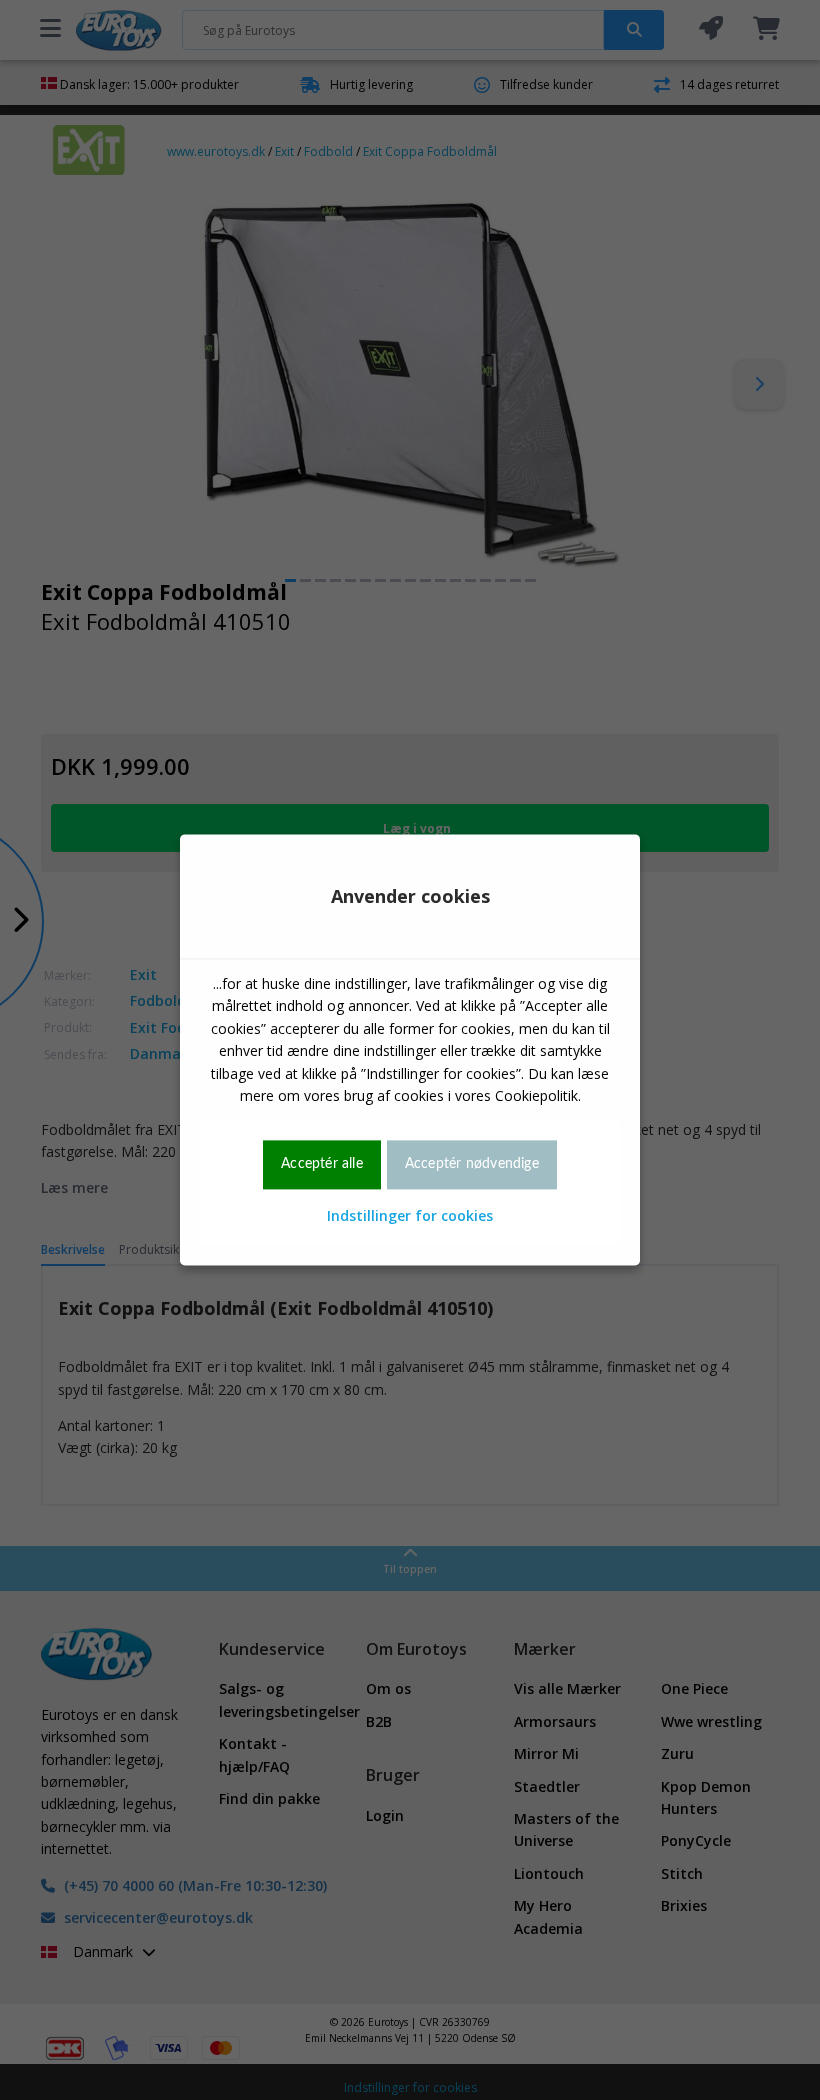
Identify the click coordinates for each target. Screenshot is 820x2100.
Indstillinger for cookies (410, 1215)
